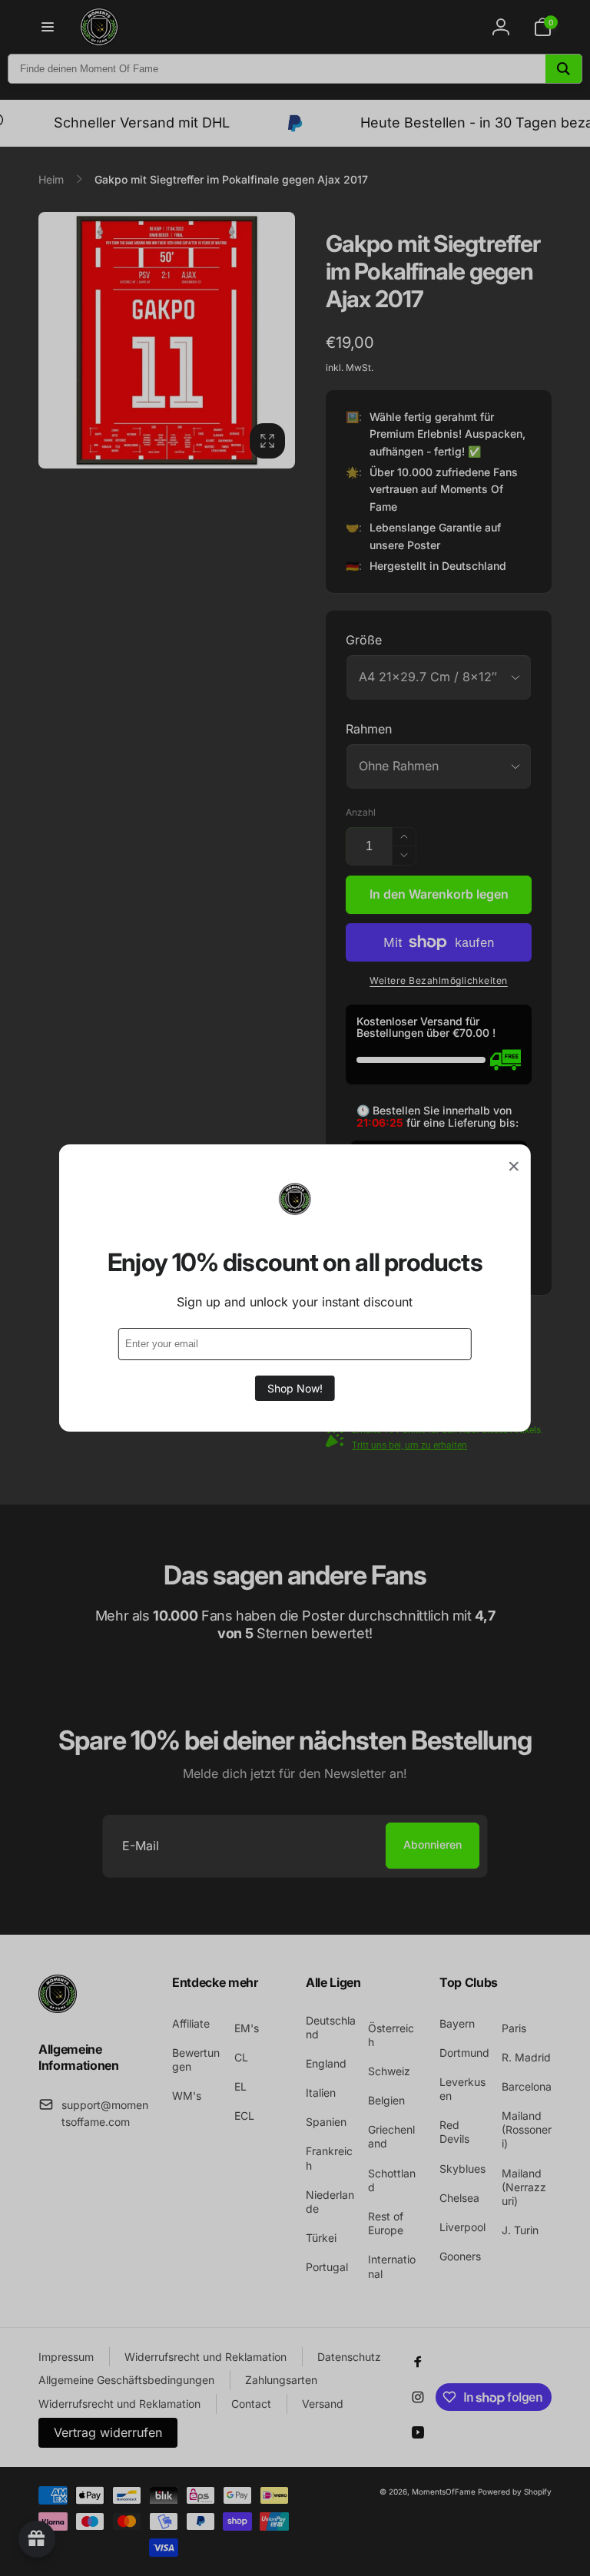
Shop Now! (295, 1388)
